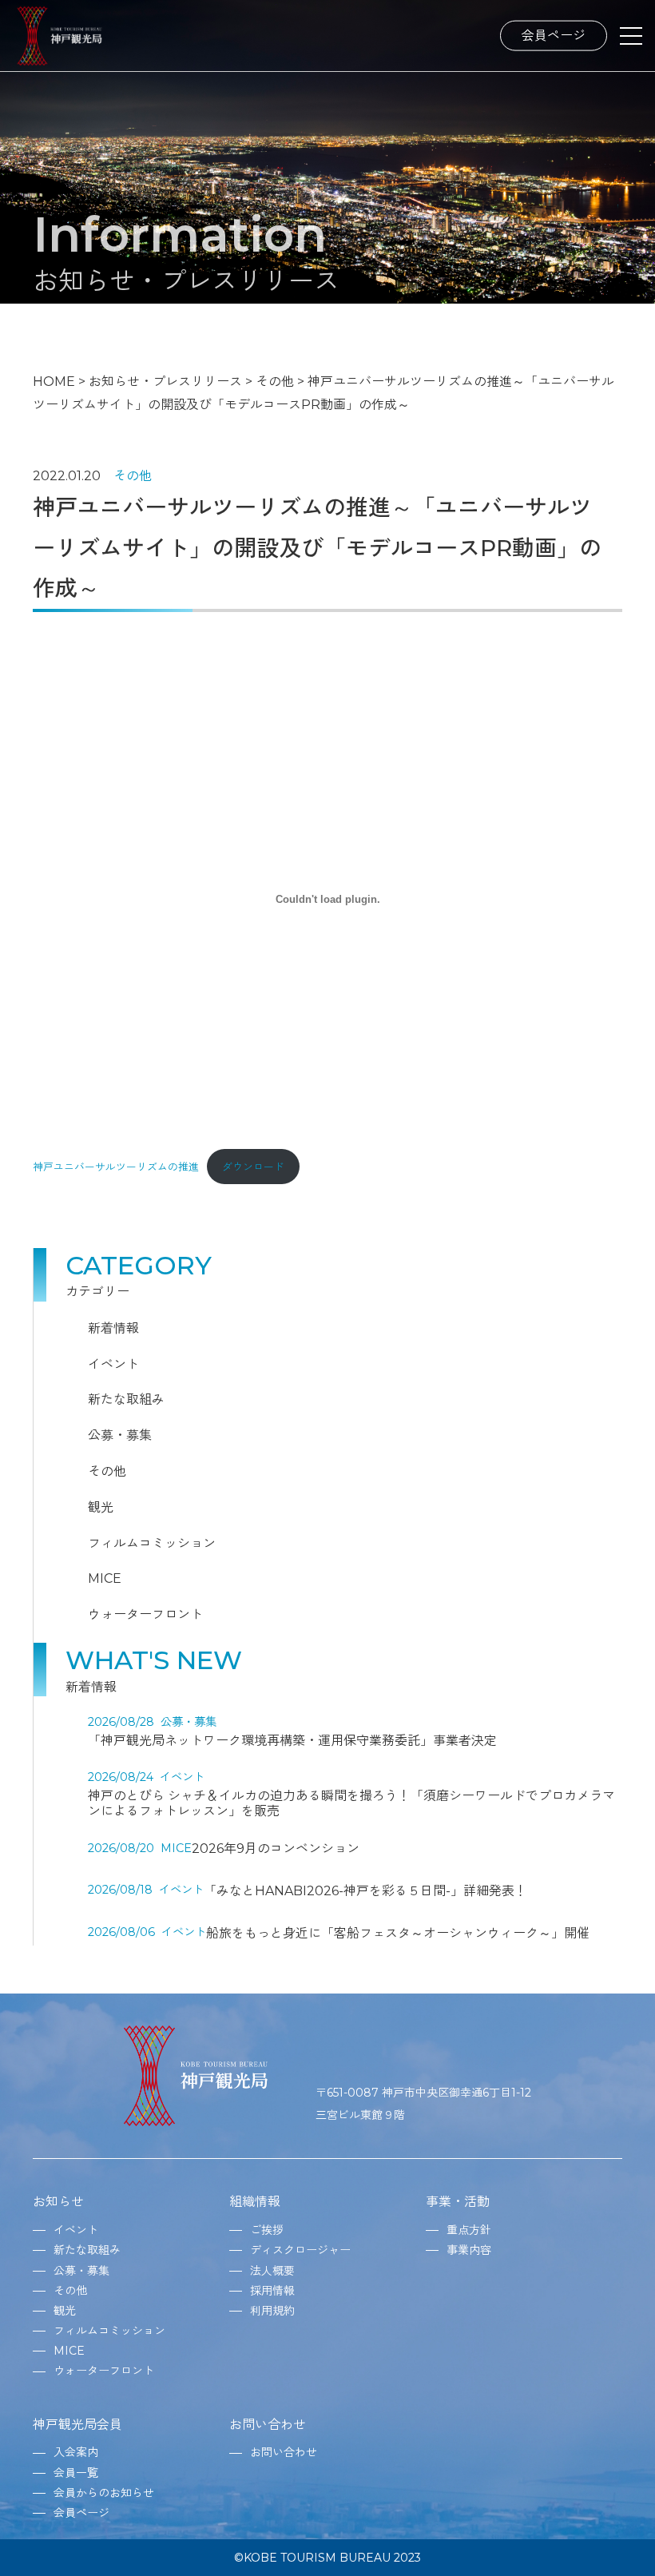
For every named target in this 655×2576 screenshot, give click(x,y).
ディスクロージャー (300, 2250)
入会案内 (76, 2452)
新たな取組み (126, 1399)
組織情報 (255, 2202)
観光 (101, 1507)
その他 (133, 476)
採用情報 (272, 2291)
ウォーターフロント (145, 1614)
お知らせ (58, 2202)
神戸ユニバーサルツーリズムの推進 (116, 1167)
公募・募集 (120, 1435)
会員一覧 (76, 2473)
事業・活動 (458, 2202)
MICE (105, 1578)
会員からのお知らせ (104, 2493)
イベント (113, 1364)
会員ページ (554, 35)
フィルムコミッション (152, 1543)
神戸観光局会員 (77, 2425)
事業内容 (469, 2250)
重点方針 (469, 2230)
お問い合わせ (268, 2425)
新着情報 (113, 1328)
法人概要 (272, 2271)
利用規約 (272, 2311)
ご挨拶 (267, 2230)
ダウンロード (253, 1167)
